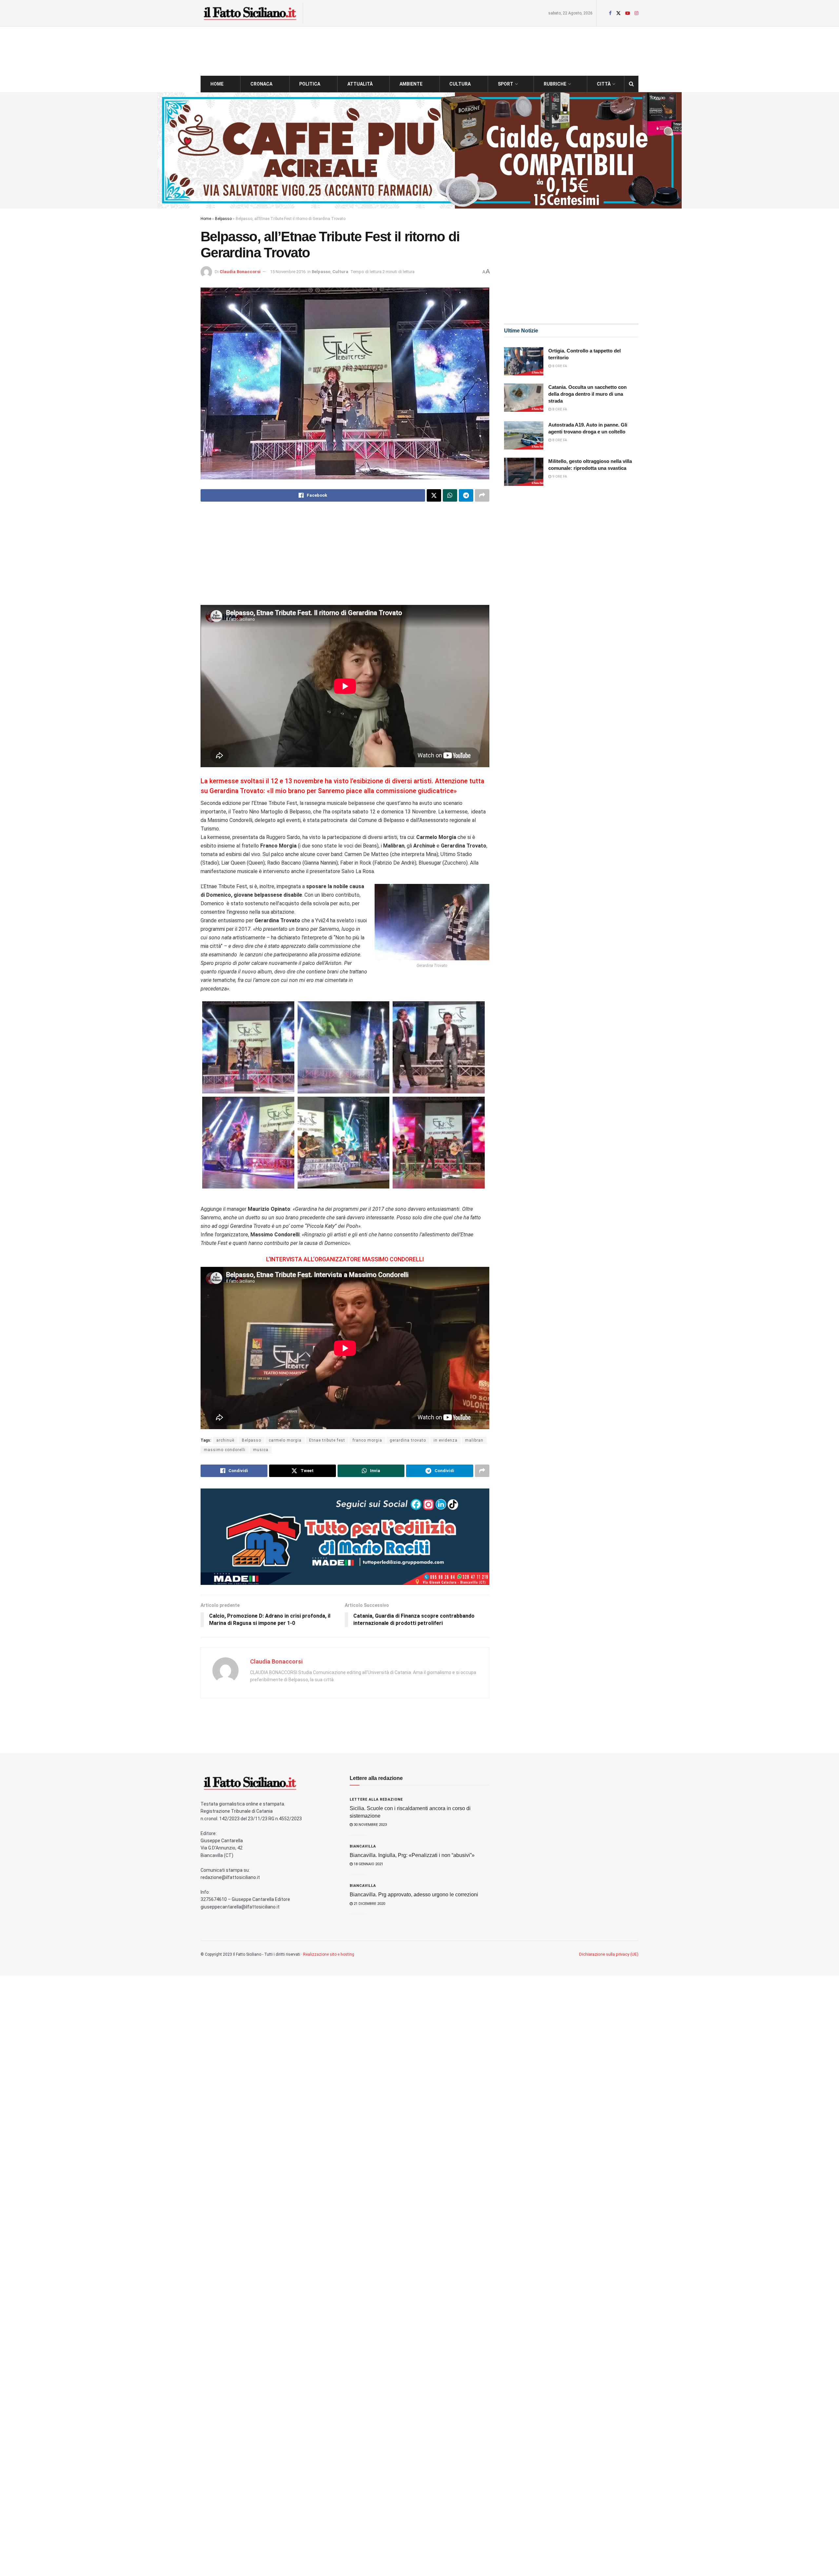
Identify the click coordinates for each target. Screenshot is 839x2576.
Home (217, 84)
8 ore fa (559, 366)
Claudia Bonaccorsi (240, 272)
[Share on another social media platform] (482, 495)
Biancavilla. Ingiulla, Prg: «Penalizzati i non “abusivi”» (412, 1855)
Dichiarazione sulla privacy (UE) (609, 1954)
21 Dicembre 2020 (369, 1904)
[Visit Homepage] (250, 13)
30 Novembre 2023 (370, 1825)
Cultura (460, 84)
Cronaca (261, 84)
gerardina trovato (408, 1440)
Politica (310, 84)
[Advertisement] (345, 559)
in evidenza (446, 1440)
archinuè (225, 1440)
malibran (474, 1440)
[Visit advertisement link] (419, 150)
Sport (506, 84)
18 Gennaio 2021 (368, 1864)
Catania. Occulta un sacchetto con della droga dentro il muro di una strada (587, 394)
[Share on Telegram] (466, 495)
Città (604, 84)
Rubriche (555, 84)
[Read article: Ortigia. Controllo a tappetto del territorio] (524, 361)
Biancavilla (363, 1846)
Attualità (360, 84)
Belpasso (223, 219)
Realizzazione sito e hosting (329, 1954)
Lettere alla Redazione (376, 1799)
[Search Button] (631, 84)
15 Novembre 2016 (288, 272)
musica (261, 1450)
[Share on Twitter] (434, 495)
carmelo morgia (285, 1440)
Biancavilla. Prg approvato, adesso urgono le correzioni (414, 1895)
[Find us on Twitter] (618, 13)
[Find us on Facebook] (610, 13)
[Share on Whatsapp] (450, 495)
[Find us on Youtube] (628, 13)
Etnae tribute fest (327, 1440)
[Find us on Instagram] (636, 13)
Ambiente (411, 84)
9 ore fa (559, 477)
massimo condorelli (225, 1450)
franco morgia (367, 1440)
